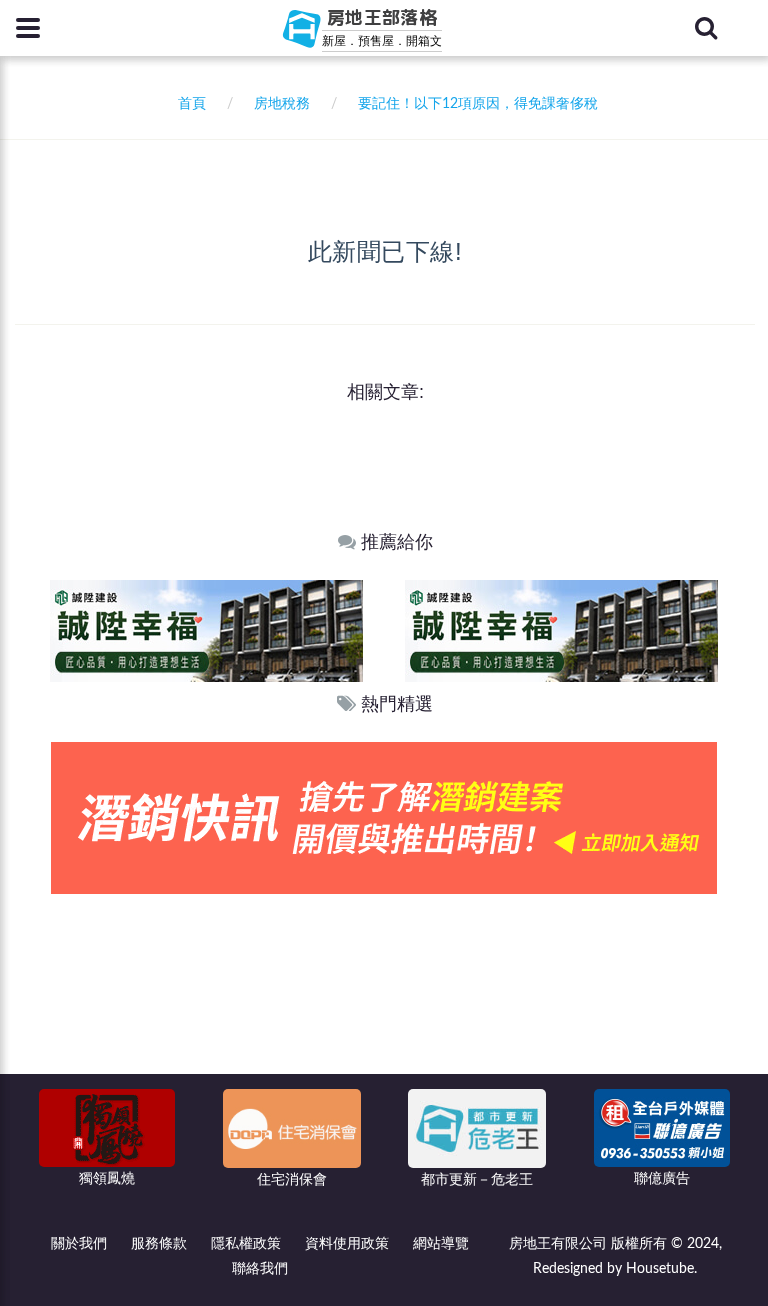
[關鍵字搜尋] (706, 28)
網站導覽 (441, 1244)
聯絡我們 (260, 1269)
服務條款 (159, 1244)
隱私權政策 (246, 1244)
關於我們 (79, 1244)
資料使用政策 (347, 1244)
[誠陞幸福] (338, 630)
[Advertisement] (385, 1044)
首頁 (188, 104)
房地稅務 (282, 104)
